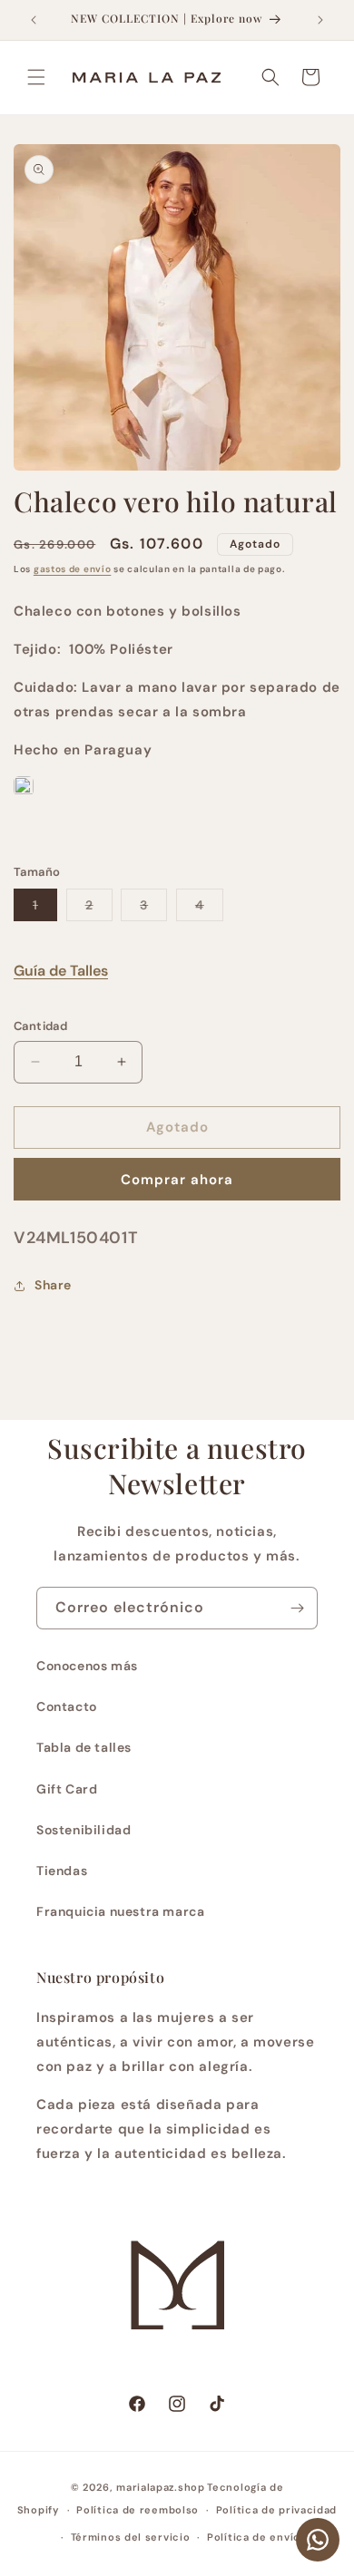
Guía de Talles (61, 971)
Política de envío (254, 2537)
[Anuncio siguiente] (320, 20)
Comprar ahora (177, 1180)
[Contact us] (318, 2540)
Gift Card (67, 1789)
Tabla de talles (84, 1747)
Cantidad (40, 1026)
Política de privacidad (276, 2510)
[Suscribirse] (297, 1608)
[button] (36, 77)
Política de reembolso (138, 2510)
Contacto (67, 1706)
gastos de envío (73, 569)
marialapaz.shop (161, 2487)
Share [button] (53, 1285)
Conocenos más (87, 1666)
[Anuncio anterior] (34, 20)
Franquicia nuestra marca (120, 1911)
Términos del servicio (131, 2537)
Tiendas (62, 1871)
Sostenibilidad (84, 1830)
